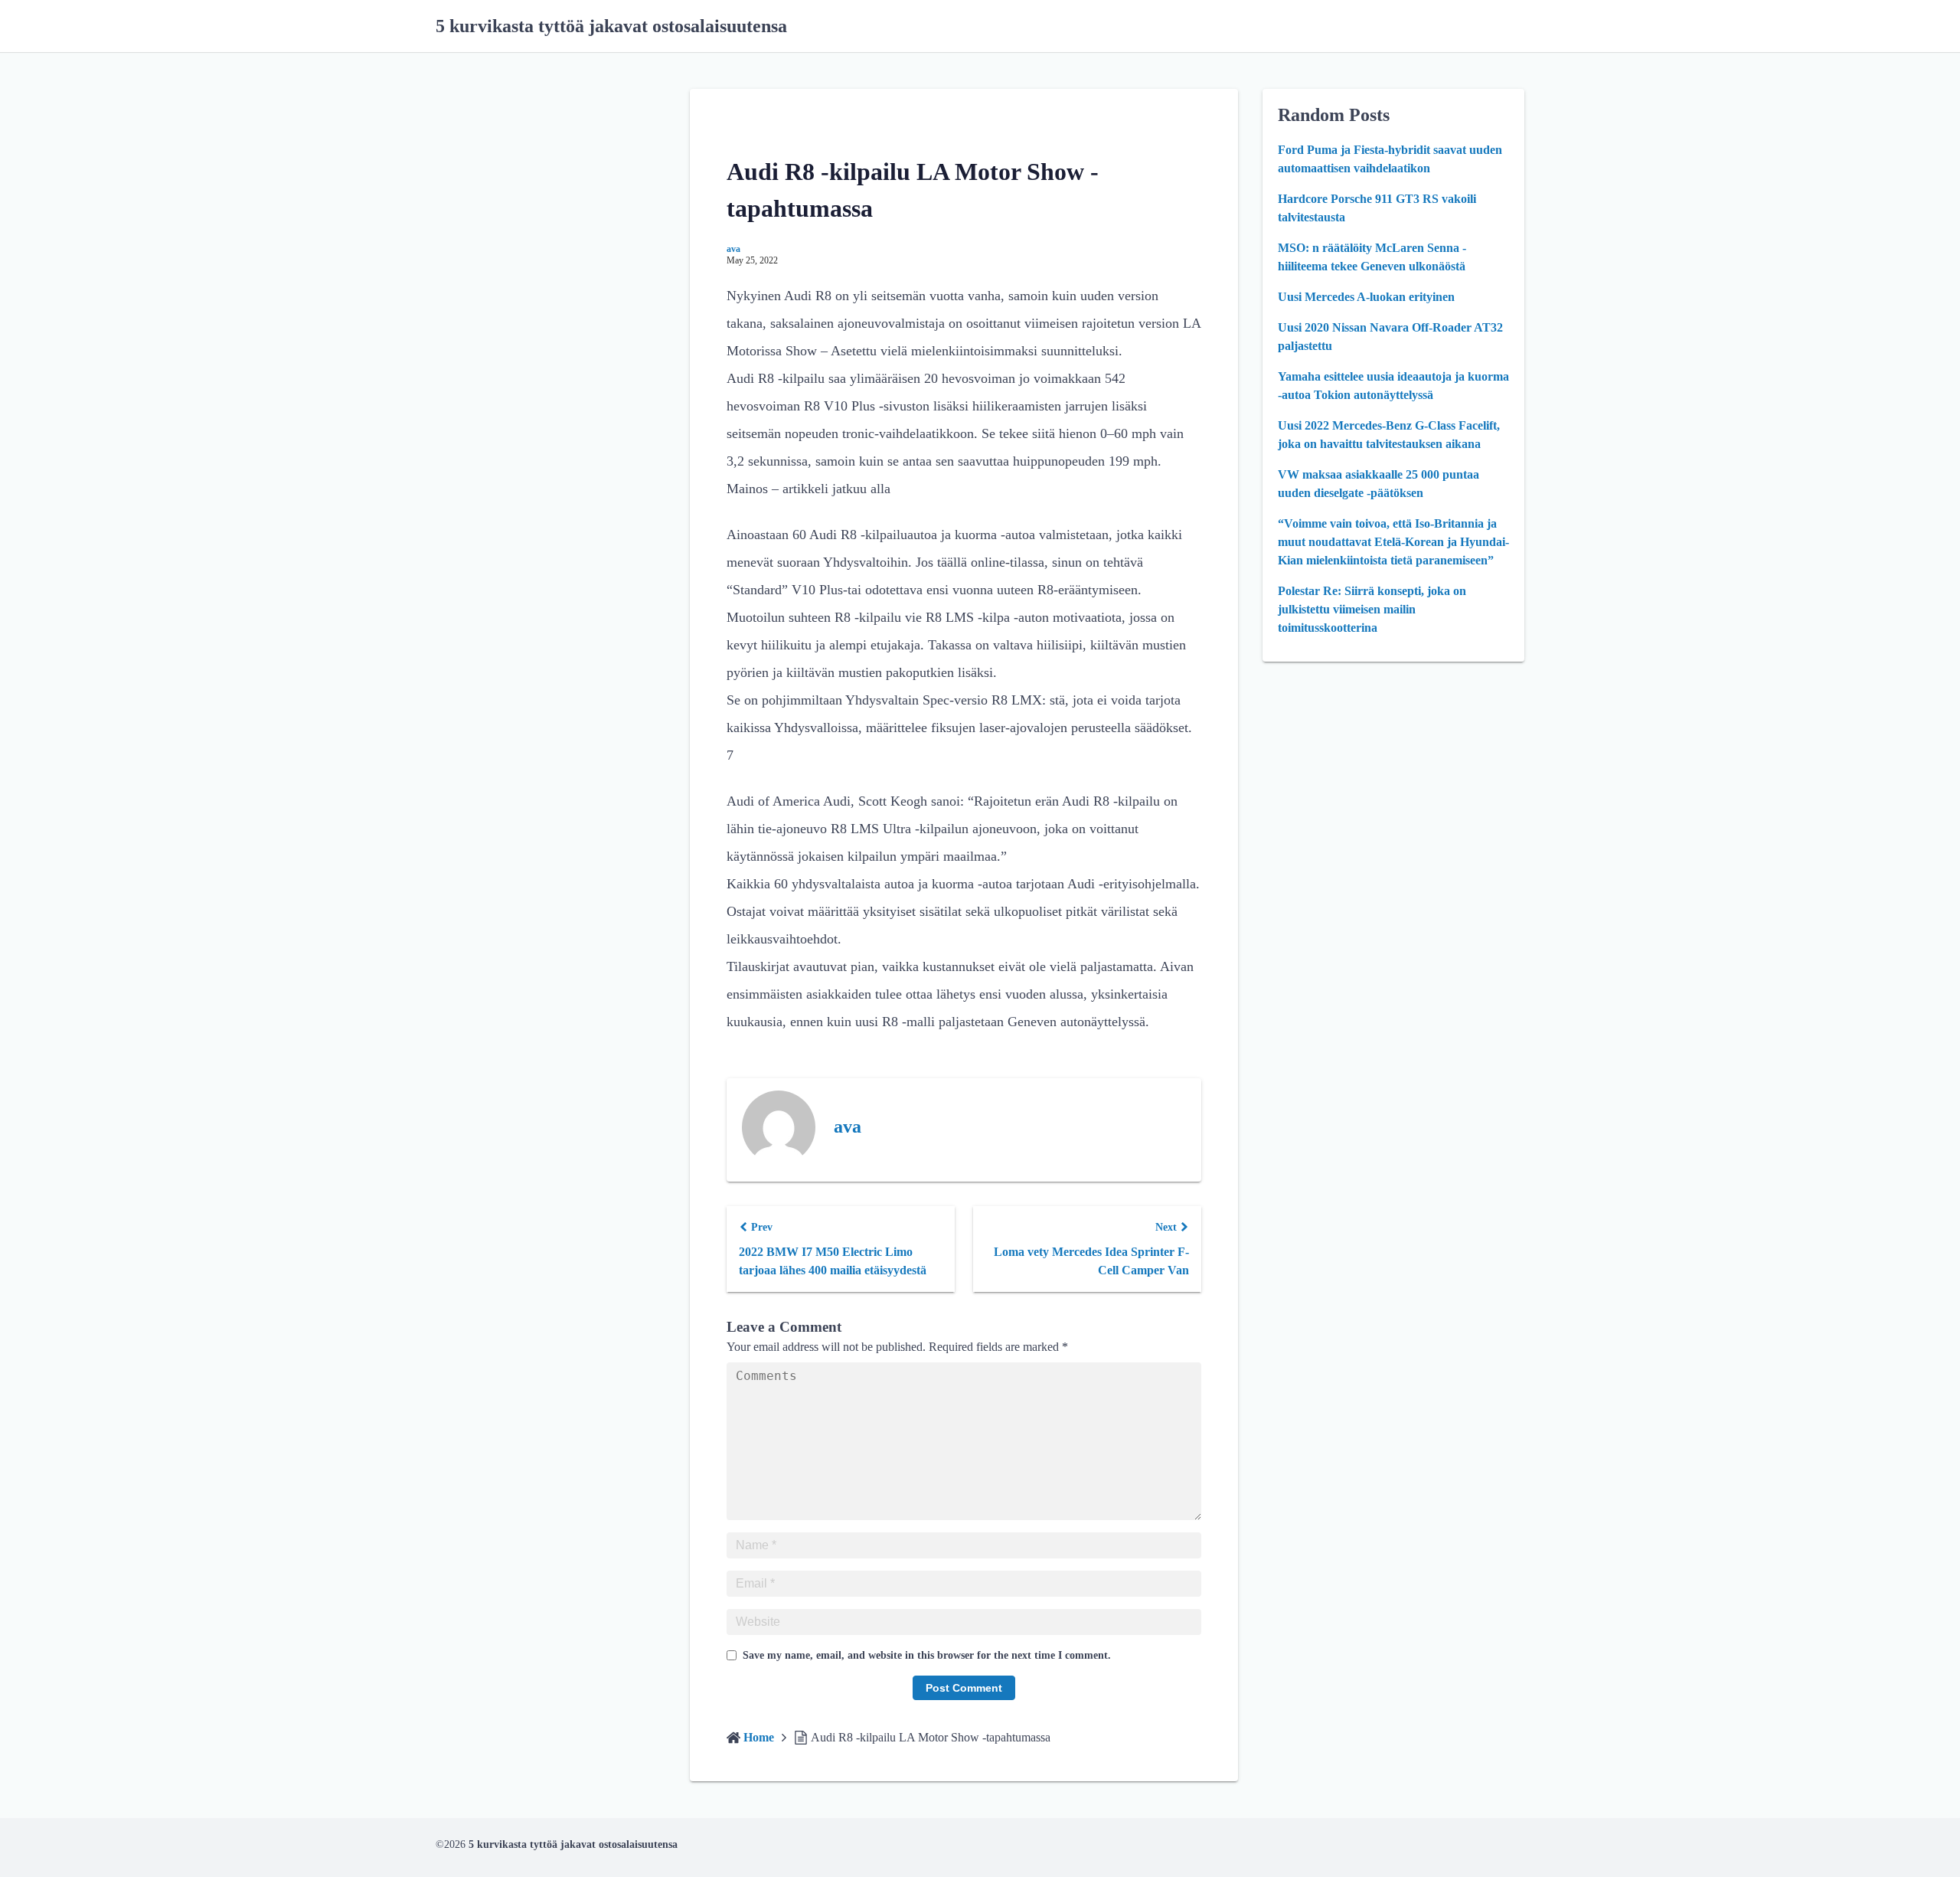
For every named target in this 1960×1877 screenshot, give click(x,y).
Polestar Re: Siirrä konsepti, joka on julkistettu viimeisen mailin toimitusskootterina (1372, 609)
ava (733, 249)
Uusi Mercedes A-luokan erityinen (1366, 297)
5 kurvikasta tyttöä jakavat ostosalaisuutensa (611, 26)
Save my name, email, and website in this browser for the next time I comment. (927, 1655)
